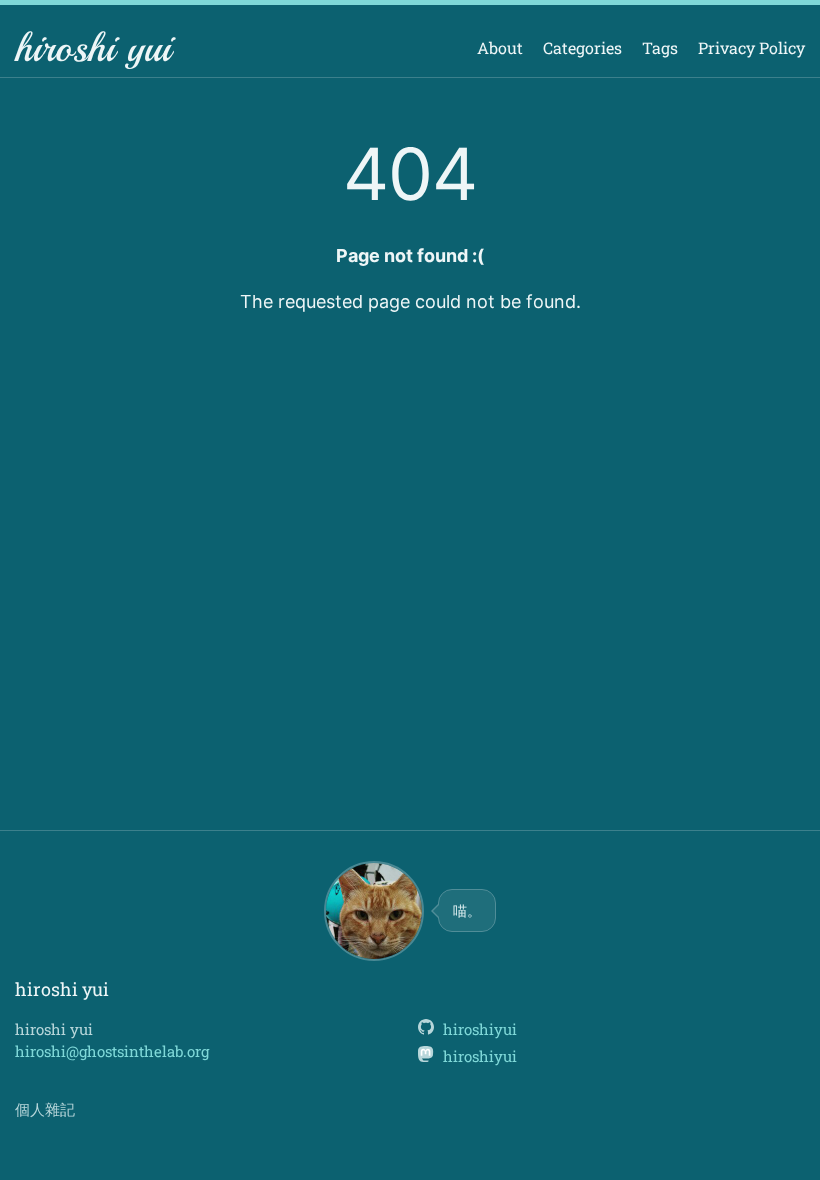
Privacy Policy (751, 47)
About (500, 47)
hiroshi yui (93, 48)
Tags (660, 47)
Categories (582, 47)
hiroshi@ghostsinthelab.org (112, 1051)
